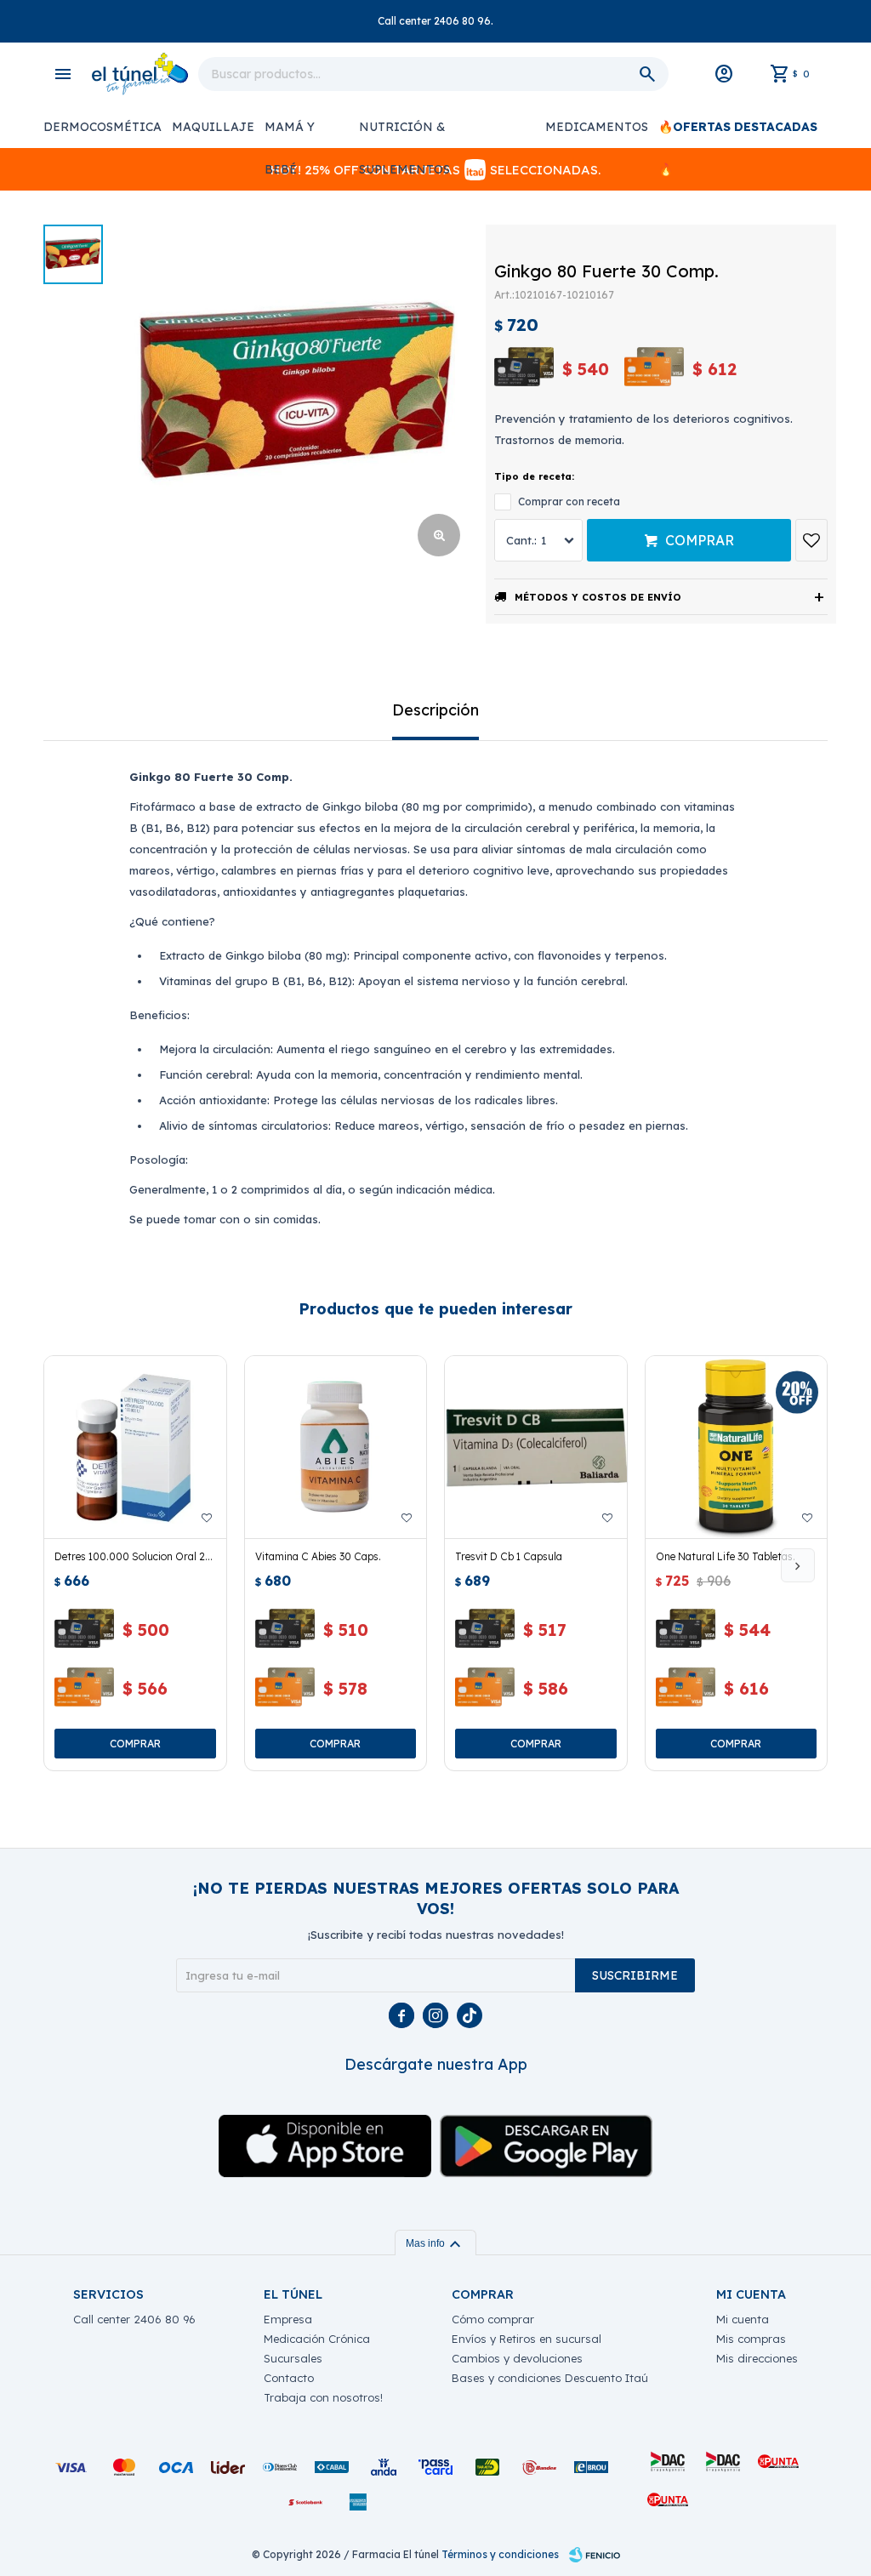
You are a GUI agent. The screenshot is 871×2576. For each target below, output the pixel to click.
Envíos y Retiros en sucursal (527, 2339)
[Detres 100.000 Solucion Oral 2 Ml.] (135, 1447)
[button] (798, 1565)
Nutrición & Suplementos (404, 134)
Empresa (288, 2319)
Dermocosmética (102, 127)
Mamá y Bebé (290, 134)
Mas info (435, 2243)
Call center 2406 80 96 (134, 2319)
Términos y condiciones (500, 2554)
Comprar (700, 540)
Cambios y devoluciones (517, 2358)
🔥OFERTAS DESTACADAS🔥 (738, 134)
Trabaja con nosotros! (323, 2397)
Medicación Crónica (317, 2339)
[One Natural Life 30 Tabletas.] (737, 1447)
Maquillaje (213, 127)
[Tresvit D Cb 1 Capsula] (536, 1447)
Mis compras (751, 2339)
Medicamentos (597, 127)
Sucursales (293, 2358)
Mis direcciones (757, 2358)
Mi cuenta (743, 2319)
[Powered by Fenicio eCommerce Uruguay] (595, 2555)
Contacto (289, 2378)
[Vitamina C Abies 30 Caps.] (336, 1447)
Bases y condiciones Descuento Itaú (550, 2378)
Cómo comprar (493, 2319)
